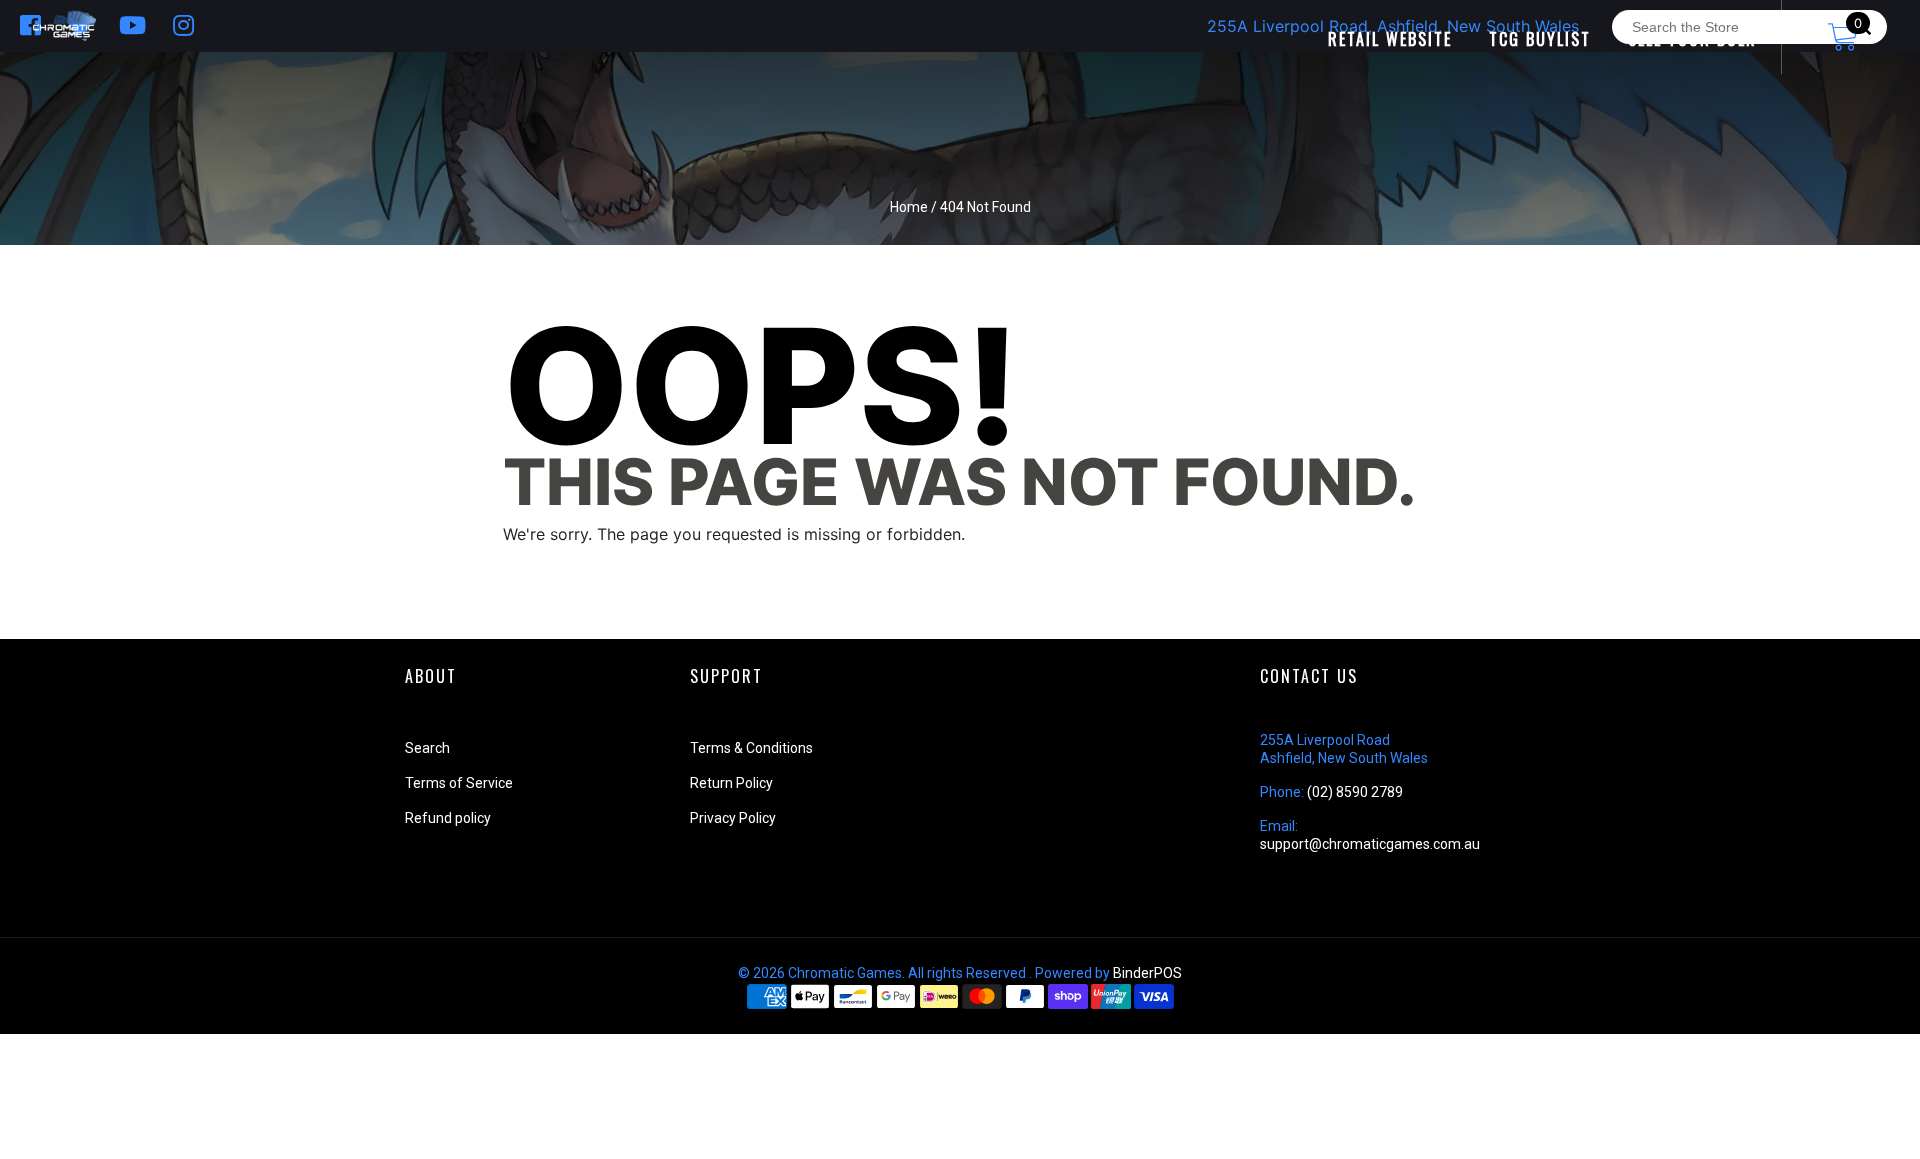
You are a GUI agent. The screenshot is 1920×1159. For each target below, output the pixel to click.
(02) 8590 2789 (1355, 792)
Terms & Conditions (751, 748)
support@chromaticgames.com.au (1370, 844)
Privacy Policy (733, 818)
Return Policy (731, 783)
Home (909, 207)
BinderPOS (1147, 973)
